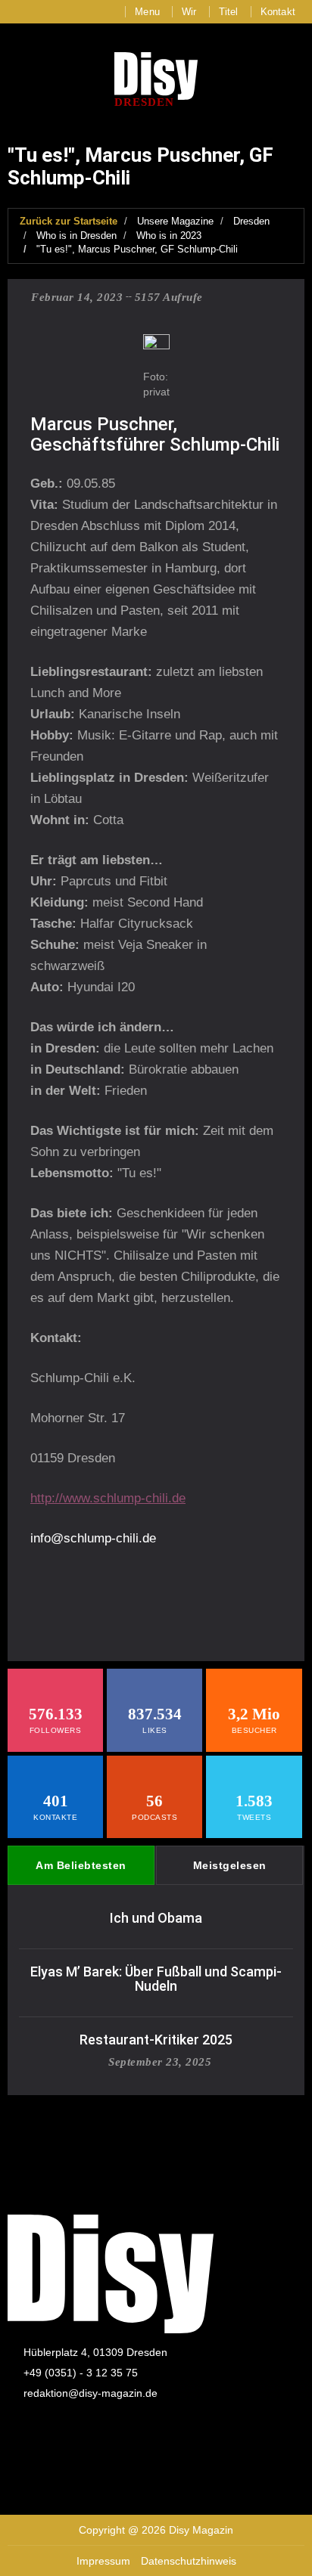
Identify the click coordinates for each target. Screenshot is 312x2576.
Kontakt (278, 12)
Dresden (251, 221)
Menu (147, 12)
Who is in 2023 (169, 236)
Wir (189, 12)
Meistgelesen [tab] (230, 1865)
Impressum (103, 2561)
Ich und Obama (156, 1918)
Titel (229, 12)
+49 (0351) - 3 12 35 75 (81, 2373)
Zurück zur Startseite (69, 221)
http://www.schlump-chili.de (108, 1498)
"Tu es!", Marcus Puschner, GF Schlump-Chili (137, 249)
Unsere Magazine (175, 221)
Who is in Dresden (76, 236)
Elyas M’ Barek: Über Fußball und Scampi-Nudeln (156, 1979)
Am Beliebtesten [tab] (81, 1865)
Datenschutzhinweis (189, 2561)
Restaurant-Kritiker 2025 (156, 2040)
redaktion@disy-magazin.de (90, 2393)
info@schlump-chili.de (93, 1538)
